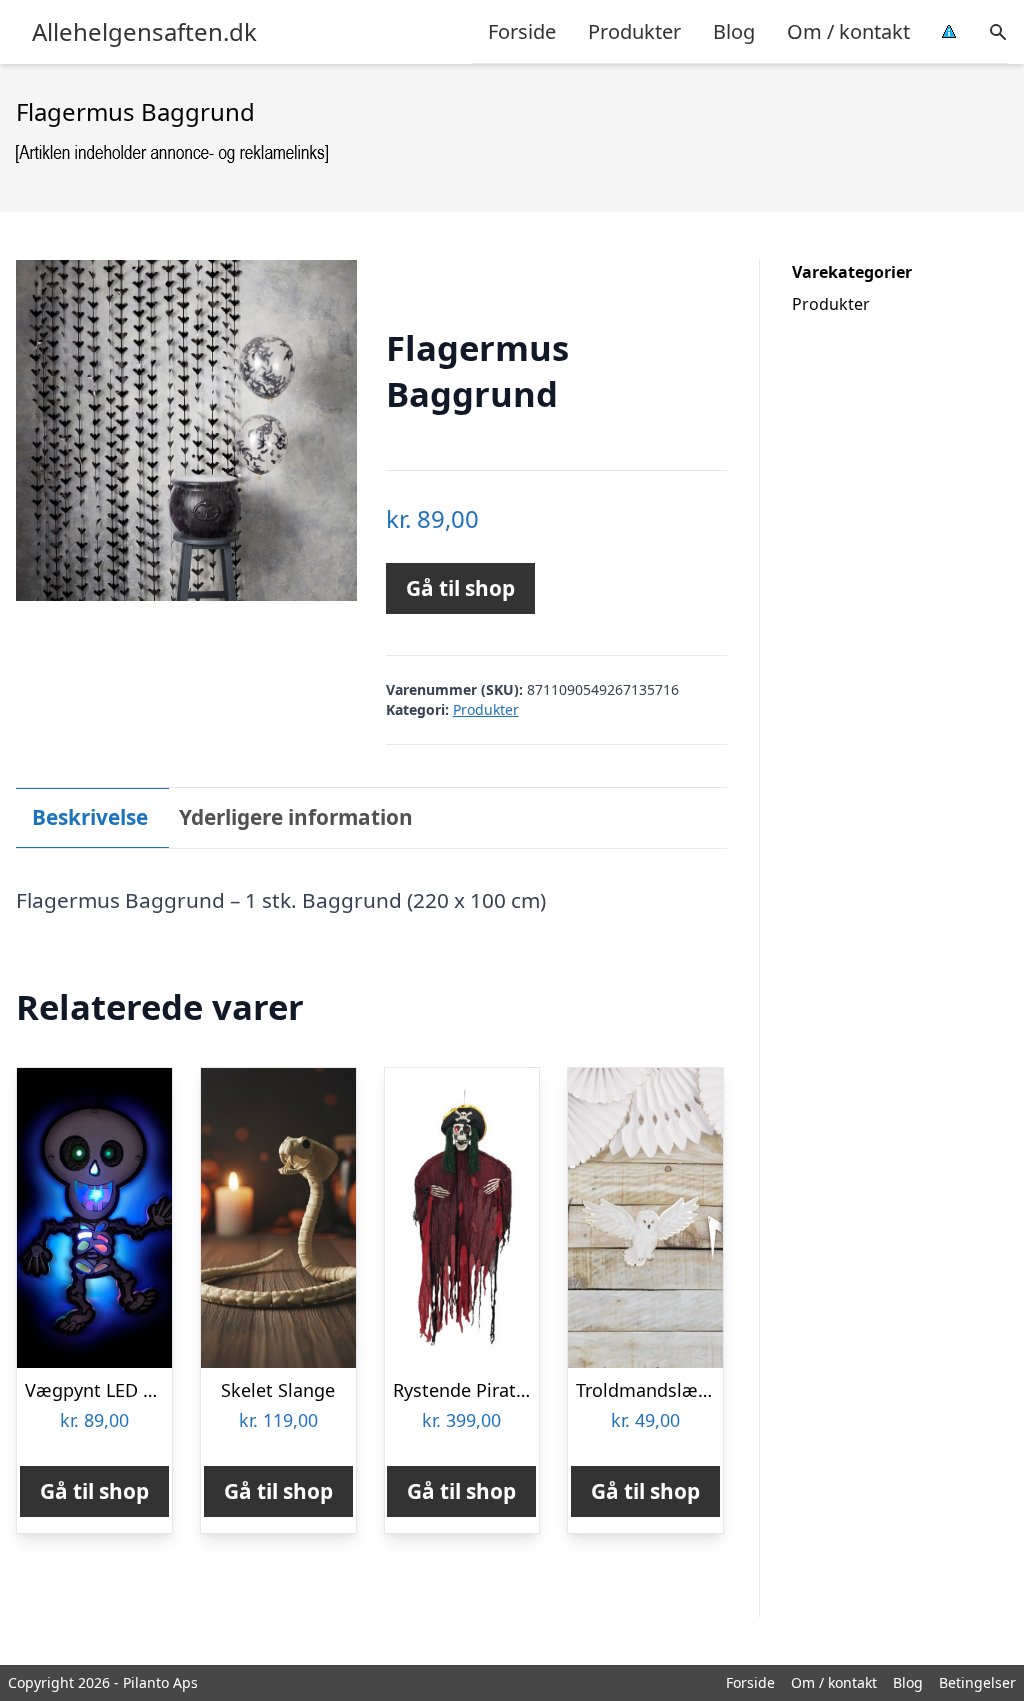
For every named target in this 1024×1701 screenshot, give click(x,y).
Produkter (634, 31)
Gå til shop (460, 588)
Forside (522, 31)
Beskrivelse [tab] (90, 817)
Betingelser (977, 1682)
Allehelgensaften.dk (144, 32)
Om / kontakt (848, 31)
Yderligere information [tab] (296, 817)
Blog (734, 31)
